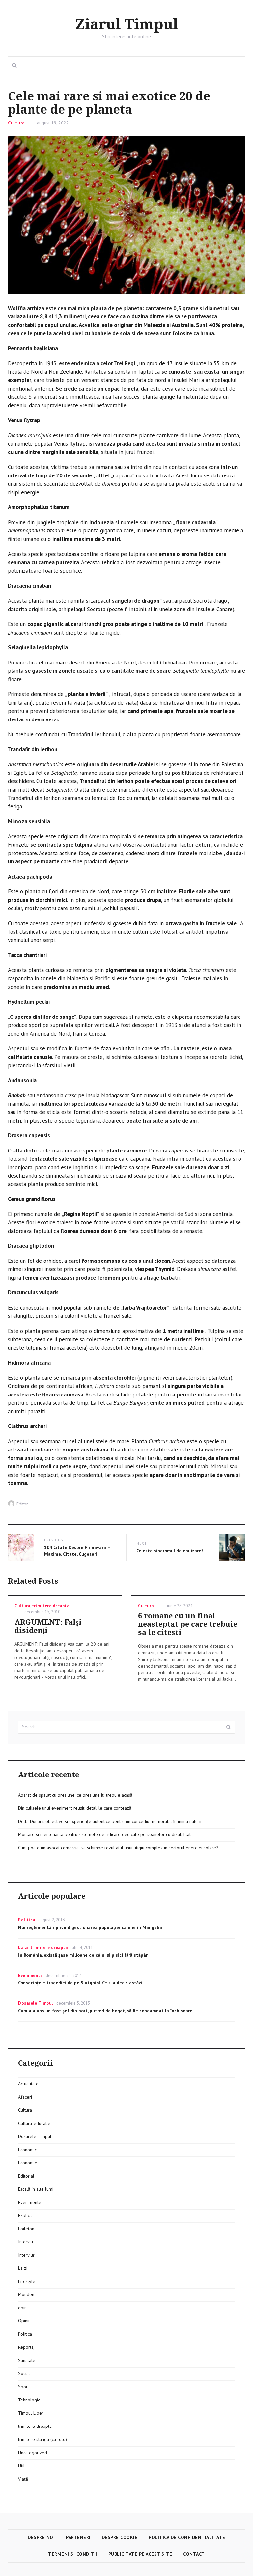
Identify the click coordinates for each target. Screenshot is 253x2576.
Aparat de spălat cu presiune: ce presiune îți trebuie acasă (75, 1795)
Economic (27, 2150)
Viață (23, 2479)
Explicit (25, 2215)
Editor (22, 1504)
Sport (24, 2387)
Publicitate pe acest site (140, 2554)
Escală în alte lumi (36, 2189)
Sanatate (27, 2360)
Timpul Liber (31, 2413)
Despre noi (41, 2537)
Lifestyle (27, 2281)
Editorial (26, 2176)
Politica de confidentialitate (187, 2537)
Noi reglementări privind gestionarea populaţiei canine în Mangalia (90, 1927)
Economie (28, 2163)
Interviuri (27, 2255)
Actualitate (28, 2084)
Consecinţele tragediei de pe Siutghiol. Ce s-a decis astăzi (80, 1983)
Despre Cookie (120, 2537)
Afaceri (25, 2097)
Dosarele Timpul (36, 2003)
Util (21, 2466)
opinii (23, 2308)
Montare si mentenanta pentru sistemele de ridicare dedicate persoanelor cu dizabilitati (105, 1834)
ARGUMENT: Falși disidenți (48, 1626)
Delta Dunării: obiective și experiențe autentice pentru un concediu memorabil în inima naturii (110, 1821)
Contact (194, 2554)
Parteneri (78, 2537)
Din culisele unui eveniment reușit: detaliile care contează (75, 1808)
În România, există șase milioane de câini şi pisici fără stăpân (83, 1955)
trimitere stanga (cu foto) (42, 2439)
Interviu (26, 2242)
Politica (27, 1920)
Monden (26, 2294)
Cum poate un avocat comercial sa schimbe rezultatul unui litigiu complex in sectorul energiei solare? (118, 1848)
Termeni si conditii (73, 2554)
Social (24, 2373)
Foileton (26, 2229)
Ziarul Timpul (127, 25)
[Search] (229, 1727)
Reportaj (26, 2347)
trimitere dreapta (51, 1606)
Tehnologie (29, 2400)
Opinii (24, 2321)
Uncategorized (33, 2453)
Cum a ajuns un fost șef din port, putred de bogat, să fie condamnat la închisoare (105, 2011)
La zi (23, 1948)
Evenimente (30, 1976)
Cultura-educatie (34, 2123)
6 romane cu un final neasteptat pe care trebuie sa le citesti (188, 1624)
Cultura (16, 123)
